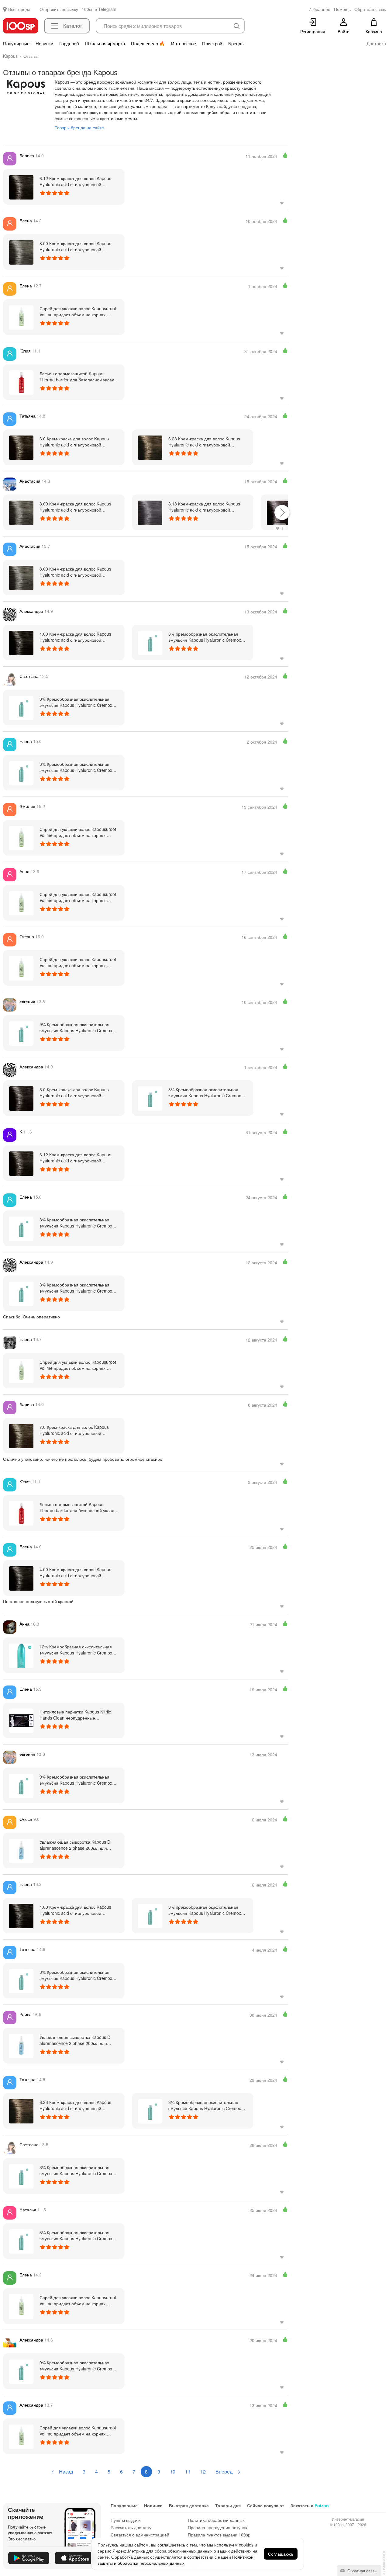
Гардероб (69, 43)
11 (188, 2472)
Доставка (376, 43)
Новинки (44, 43)
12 (203, 2472)
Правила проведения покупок (217, 2527)
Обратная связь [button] (370, 9)
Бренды (236, 43)
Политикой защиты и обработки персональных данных (176, 2560)
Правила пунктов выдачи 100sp (219, 2535)
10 (173, 2472)
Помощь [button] (342, 9)
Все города (19, 9)
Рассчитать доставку (131, 2527)
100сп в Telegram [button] (99, 9)
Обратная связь (361, 2571)
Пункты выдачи (126, 2520)
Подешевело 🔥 (148, 43)
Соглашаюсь (281, 2554)
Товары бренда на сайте (79, 127)
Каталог (73, 26)
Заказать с (310, 2505)
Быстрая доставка (189, 2505)
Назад (65, 2472)
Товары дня (228, 2505)
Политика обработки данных (216, 2520)
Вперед (225, 2472)
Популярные (16, 43)
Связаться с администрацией (140, 2535)
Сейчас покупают (266, 2505)
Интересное (184, 43)
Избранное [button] (319, 9)
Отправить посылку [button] (59, 9)
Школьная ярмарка (105, 43)
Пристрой (212, 43)
